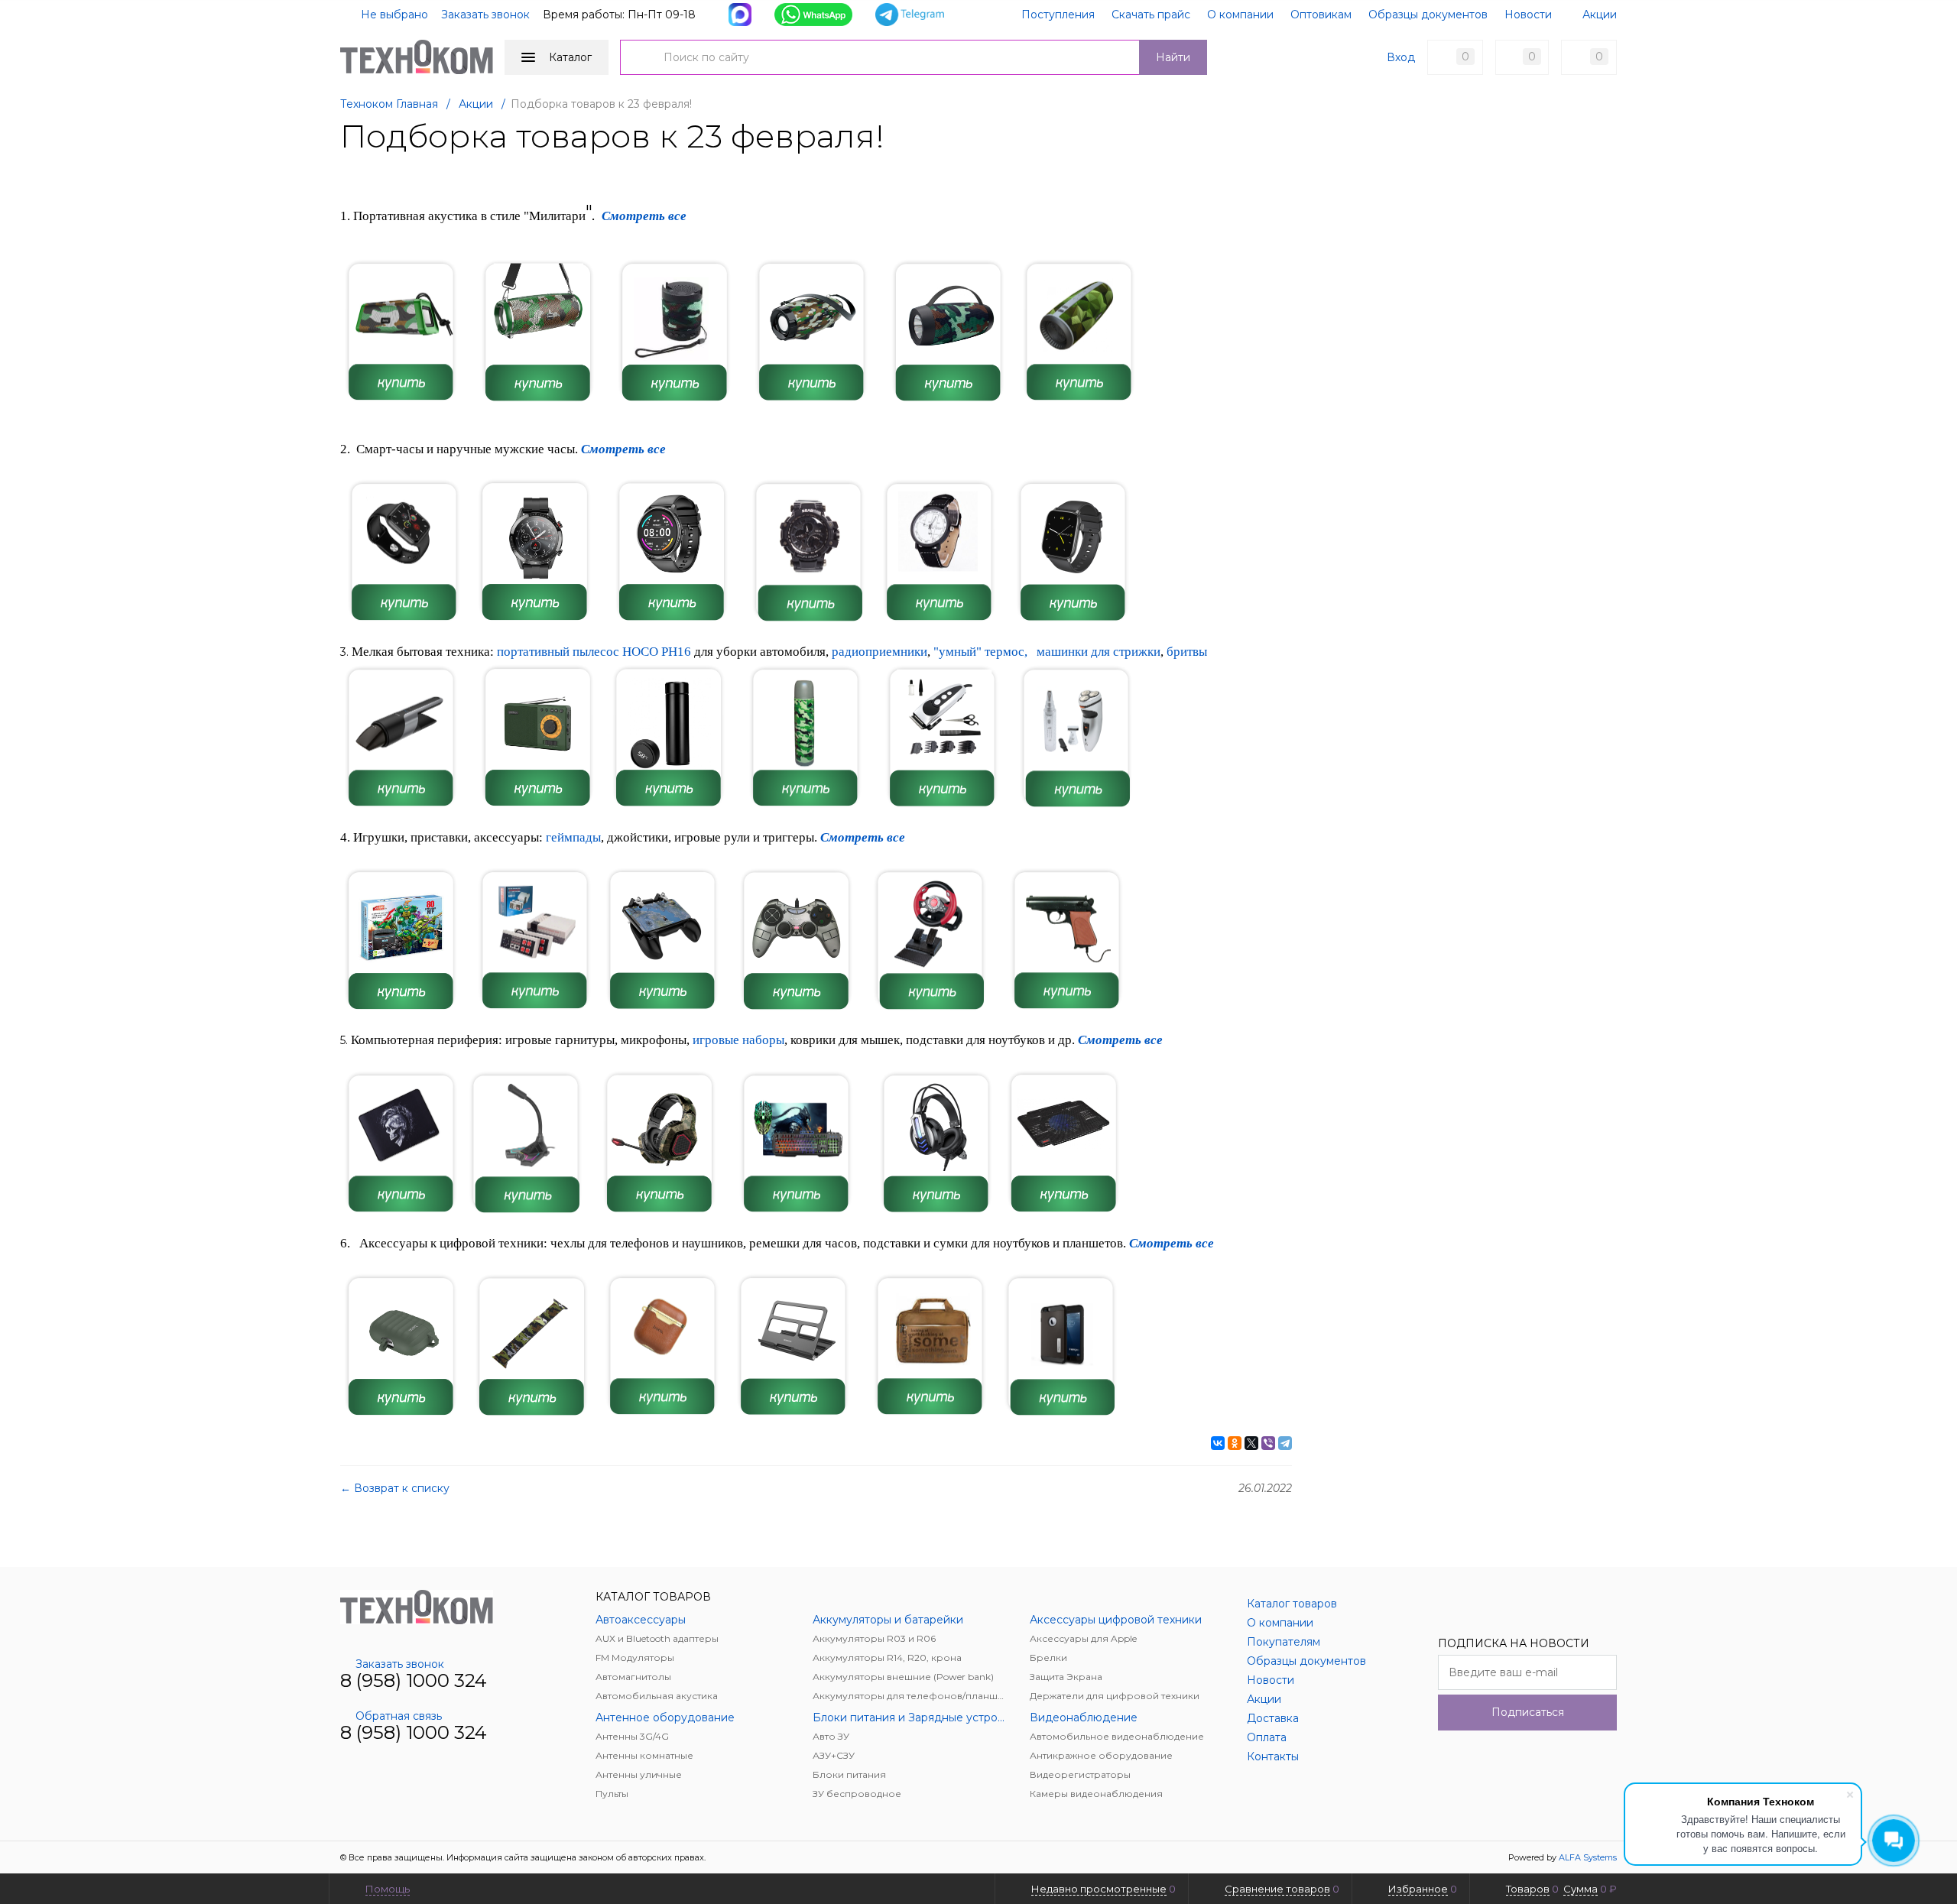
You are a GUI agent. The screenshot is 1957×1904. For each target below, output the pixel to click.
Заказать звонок (485, 15)
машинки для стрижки (1099, 652)
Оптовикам (1321, 15)
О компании (1240, 15)
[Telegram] (1285, 1443)
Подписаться (1528, 1712)
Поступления (1058, 15)
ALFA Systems (1588, 1857)
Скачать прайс (1151, 15)
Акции (1600, 15)
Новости (1528, 15)
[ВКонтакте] (1218, 1443)
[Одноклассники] (1235, 1443)
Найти (1173, 57)
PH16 (676, 652)
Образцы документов (1428, 15)
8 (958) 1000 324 (414, 1680)
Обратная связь (399, 1716)
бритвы (1187, 652)
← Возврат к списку (395, 1488)
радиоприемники (880, 652)
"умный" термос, (980, 652)
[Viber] (1268, 1443)
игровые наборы (738, 1040)
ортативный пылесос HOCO (583, 652)
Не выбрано (393, 15)
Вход (1401, 57)
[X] (1251, 1443)
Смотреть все (623, 449)
